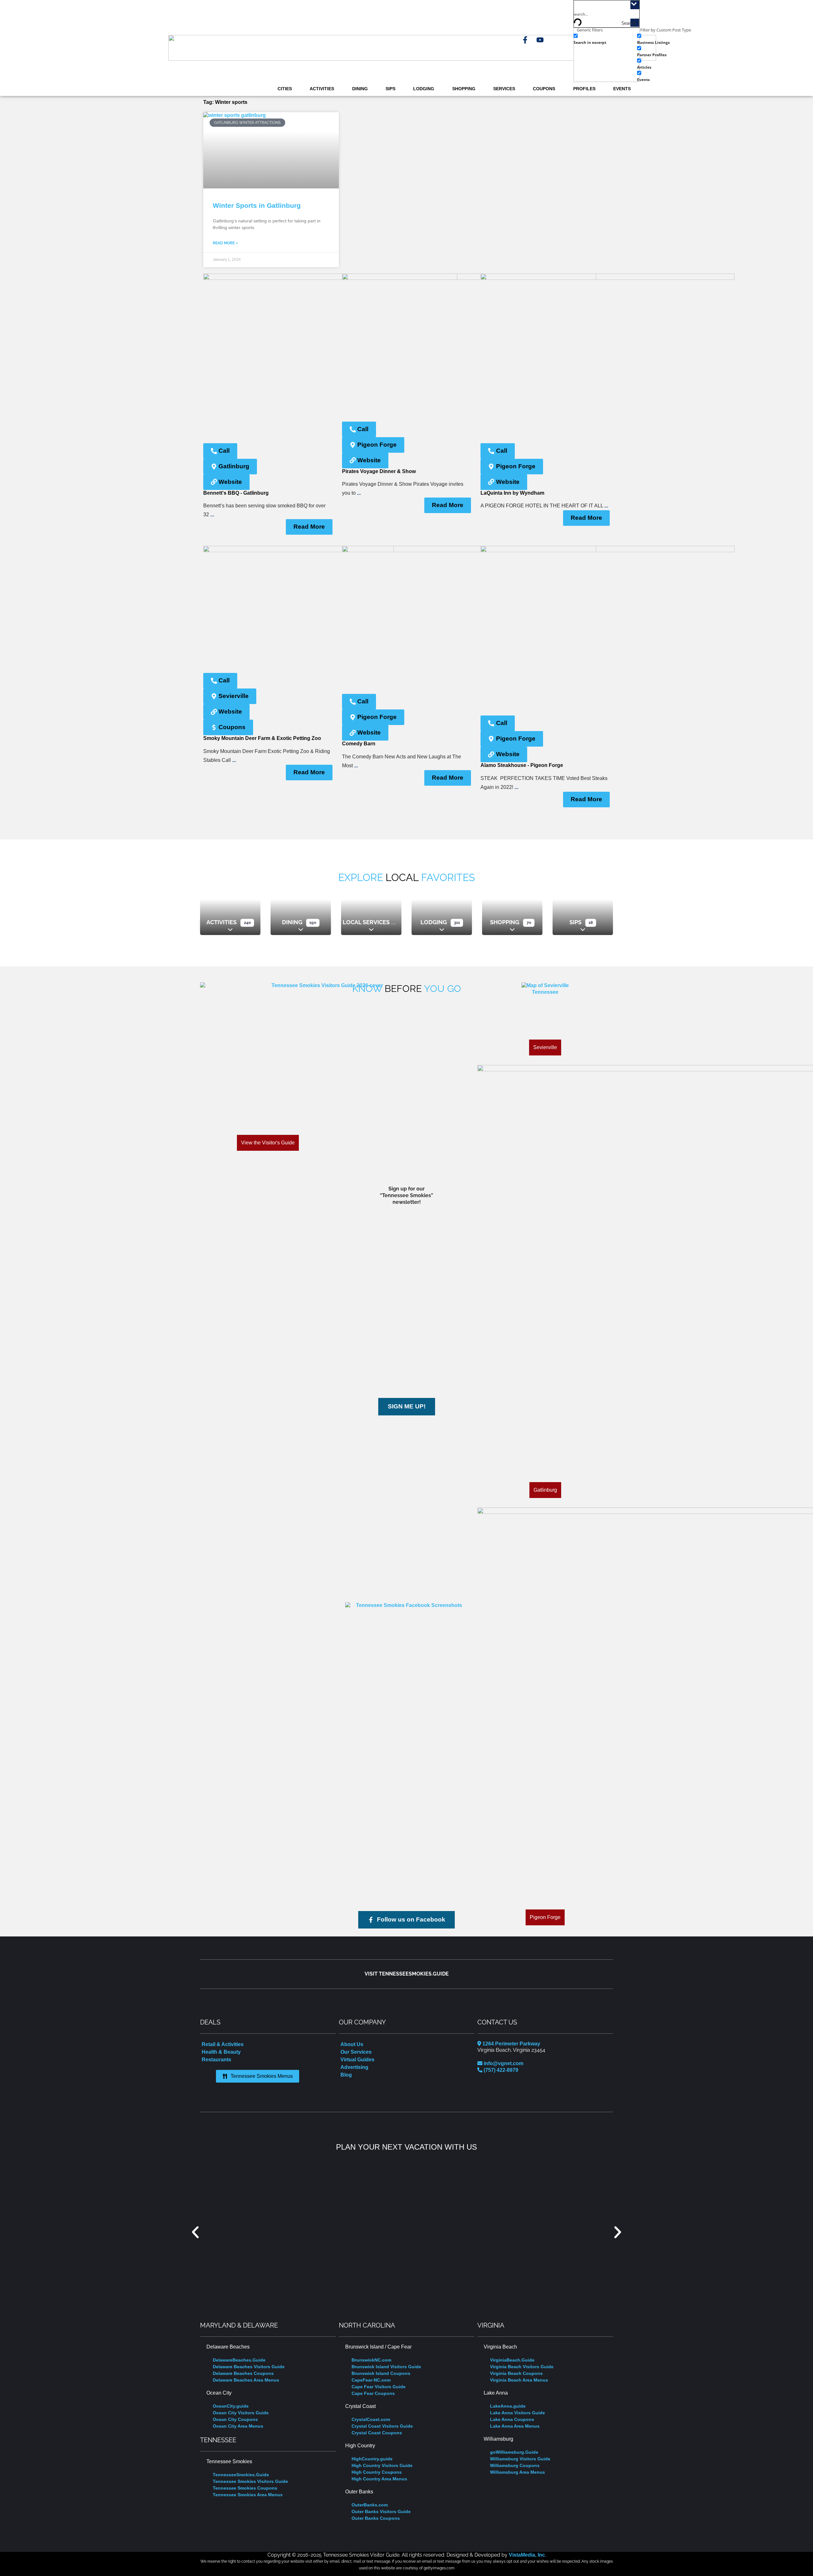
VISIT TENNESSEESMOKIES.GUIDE (407, 1974)
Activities (322, 89)
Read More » (225, 243)
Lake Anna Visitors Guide (517, 2413)
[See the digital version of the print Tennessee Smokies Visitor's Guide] (325, 1054)
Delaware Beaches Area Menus (246, 2380)
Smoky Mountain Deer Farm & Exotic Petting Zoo (262, 738)
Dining (360, 89)
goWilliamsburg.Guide (514, 2452)
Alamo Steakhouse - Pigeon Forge (522, 765)
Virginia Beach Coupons (516, 2373)
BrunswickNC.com (371, 2360)
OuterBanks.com (370, 2505)
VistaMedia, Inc (527, 2555)
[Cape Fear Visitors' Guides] (406, 2232)
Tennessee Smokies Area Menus (248, 2495)
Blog (346, 2075)
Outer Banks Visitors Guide (381, 2512)
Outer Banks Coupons (376, 2518)
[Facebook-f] (525, 40)
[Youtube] (540, 40)
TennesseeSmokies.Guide (241, 2475)
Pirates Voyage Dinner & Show (379, 471)
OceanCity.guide (231, 2406)
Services (504, 89)
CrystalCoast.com (371, 2419)
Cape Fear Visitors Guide (379, 2387)
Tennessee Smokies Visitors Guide (250, 2481)
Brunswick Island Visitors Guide (386, 2367)
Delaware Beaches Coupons (243, 2373)
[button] (195, 2232)
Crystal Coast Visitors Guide (382, 2426)
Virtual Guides (357, 2060)
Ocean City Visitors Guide (241, 2413)
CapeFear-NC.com (371, 2380)
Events (622, 89)
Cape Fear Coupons (373, 2393)
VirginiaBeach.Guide (512, 2360)
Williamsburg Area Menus (517, 2472)
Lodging (424, 89)
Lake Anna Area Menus (515, 2426)
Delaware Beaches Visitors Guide (249, 2367)
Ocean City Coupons (235, 2419)
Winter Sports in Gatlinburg (257, 205)
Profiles (584, 89)
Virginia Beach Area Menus (519, 2380)
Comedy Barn (359, 744)
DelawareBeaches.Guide (239, 2360)
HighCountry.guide (372, 2459)
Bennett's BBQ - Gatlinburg (236, 493)
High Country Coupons (377, 2472)
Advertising (354, 2067)
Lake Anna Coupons (512, 2419)
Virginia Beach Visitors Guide (522, 2367)
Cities (285, 89)
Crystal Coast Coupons (377, 2433)
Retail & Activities (223, 2044)
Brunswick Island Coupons (381, 2373)
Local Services (366, 922)
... (212, 515)
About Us (352, 2044)
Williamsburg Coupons (515, 2465)
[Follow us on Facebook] (406, 1662)
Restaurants (216, 2060)
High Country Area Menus (379, 2479)
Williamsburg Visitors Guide (520, 2459)
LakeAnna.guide (508, 2406)
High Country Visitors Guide (382, 2465)
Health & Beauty (221, 2052)
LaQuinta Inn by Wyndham (512, 493)
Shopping (464, 89)
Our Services (356, 2052)
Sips (390, 89)
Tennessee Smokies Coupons (245, 2488)
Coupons (544, 89)
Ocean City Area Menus (238, 2426)
